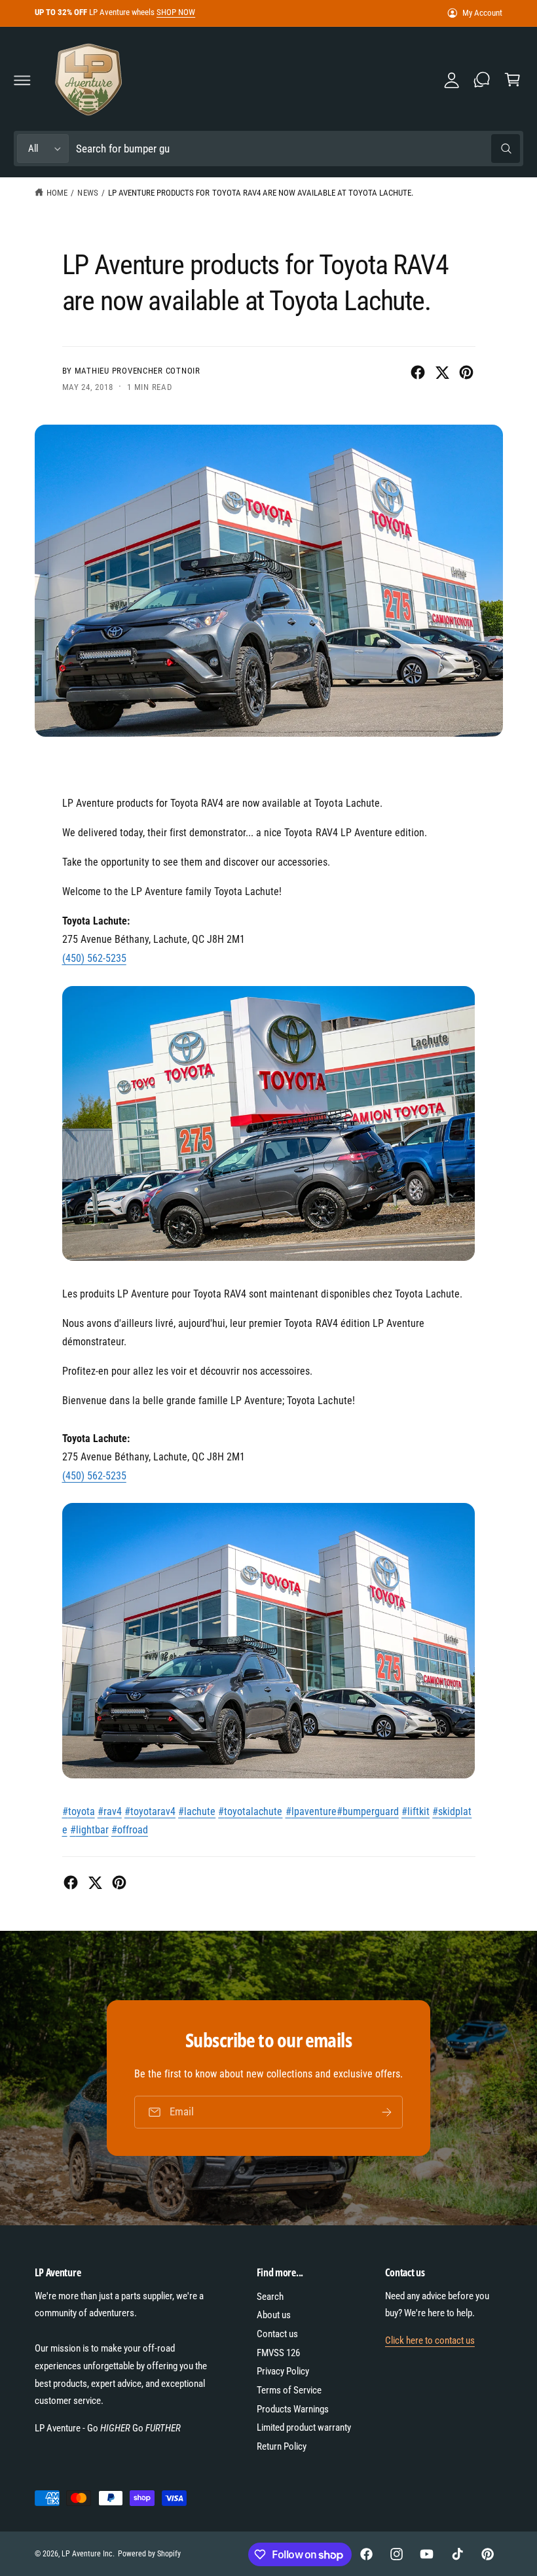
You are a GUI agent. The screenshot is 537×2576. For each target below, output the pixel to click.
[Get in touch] (482, 80)
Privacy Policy (283, 2371)
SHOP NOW (176, 12)
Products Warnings (293, 2409)
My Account (482, 13)
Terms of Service (289, 2390)
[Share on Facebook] (418, 372)
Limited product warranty (304, 2427)
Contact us (277, 2334)
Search (270, 2297)
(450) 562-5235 (94, 958)
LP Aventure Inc (87, 2554)
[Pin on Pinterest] (466, 372)
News (87, 193)
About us (274, 2315)
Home (57, 193)
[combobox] (298, 149)
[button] (22, 80)
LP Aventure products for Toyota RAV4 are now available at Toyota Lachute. (261, 193)
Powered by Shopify (149, 2554)
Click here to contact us (430, 2340)
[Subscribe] (387, 2112)
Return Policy (282, 2446)
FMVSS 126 (278, 2353)
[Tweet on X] (442, 372)
